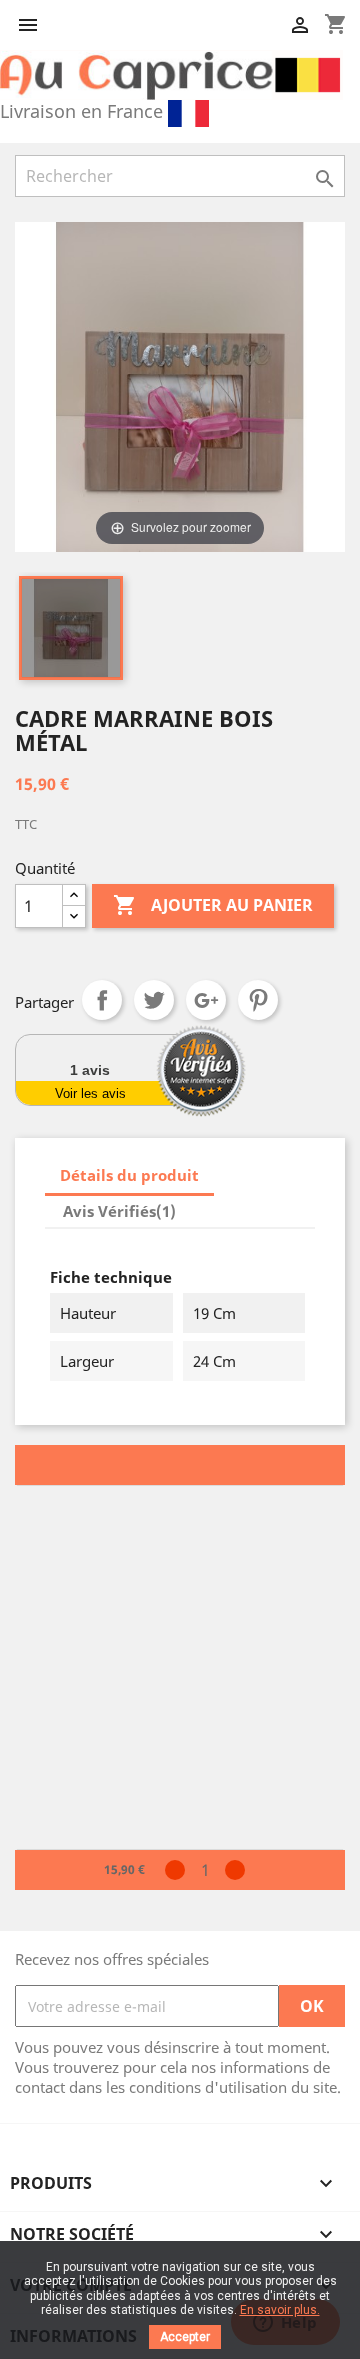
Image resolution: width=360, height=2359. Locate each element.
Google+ (206, 1000)
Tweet (154, 1000)
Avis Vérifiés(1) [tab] (119, 1211)
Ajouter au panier (213, 905)
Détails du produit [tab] (129, 1175)
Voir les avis (90, 1093)
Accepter (185, 2337)
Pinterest (258, 1000)
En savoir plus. (280, 2310)
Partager (102, 1000)
